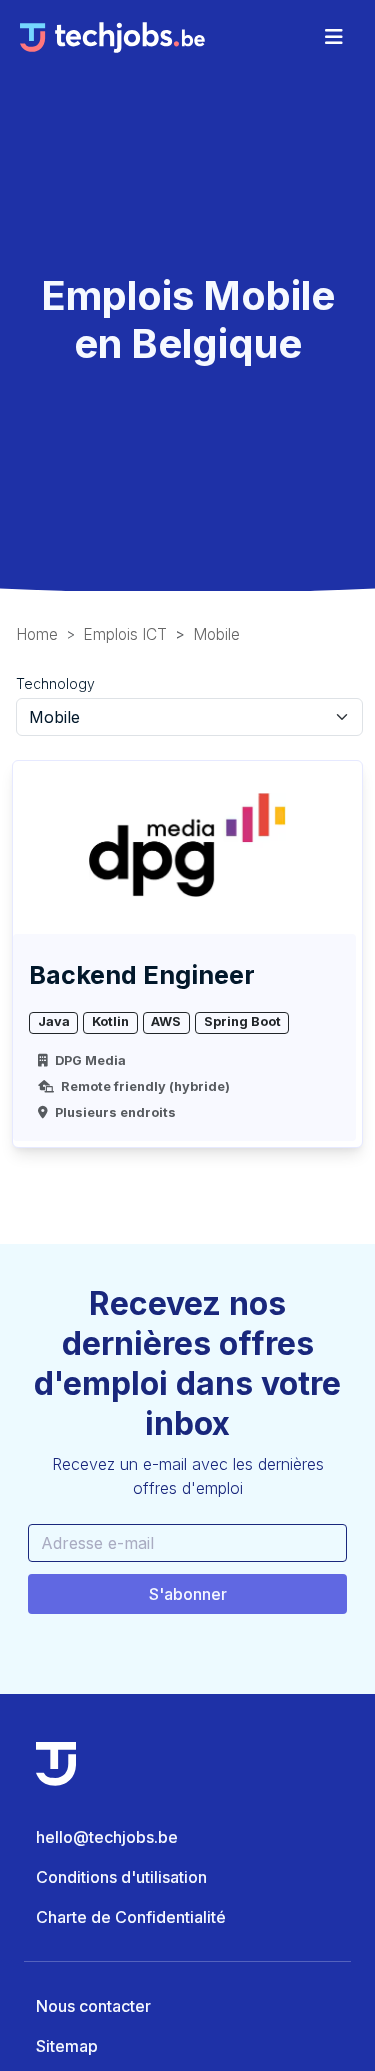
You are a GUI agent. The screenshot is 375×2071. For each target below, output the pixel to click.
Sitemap (67, 2046)
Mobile (216, 634)
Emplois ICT (125, 634)
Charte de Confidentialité (131, 1917)
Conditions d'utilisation (121, 1877)
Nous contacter (93, 2006)
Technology (55, 683)
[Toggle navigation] (334, 37)
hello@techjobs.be (107, 1837)
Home (37, 634)
